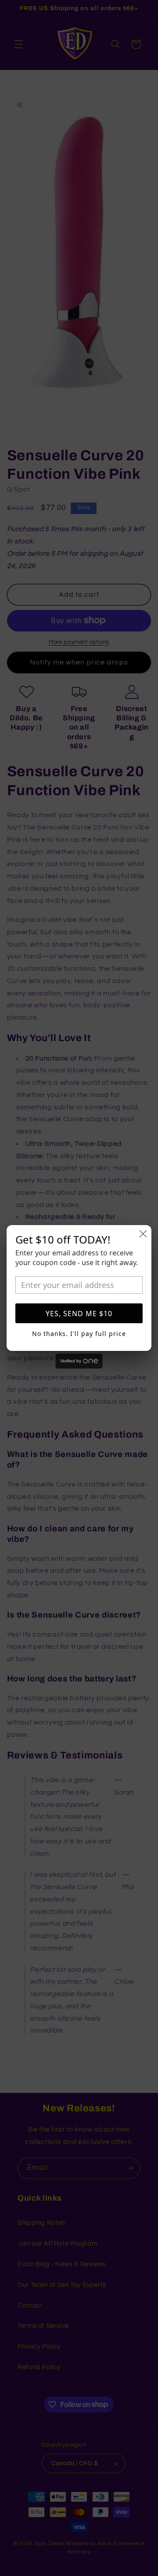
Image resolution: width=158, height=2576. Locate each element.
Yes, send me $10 (79, 1314)
